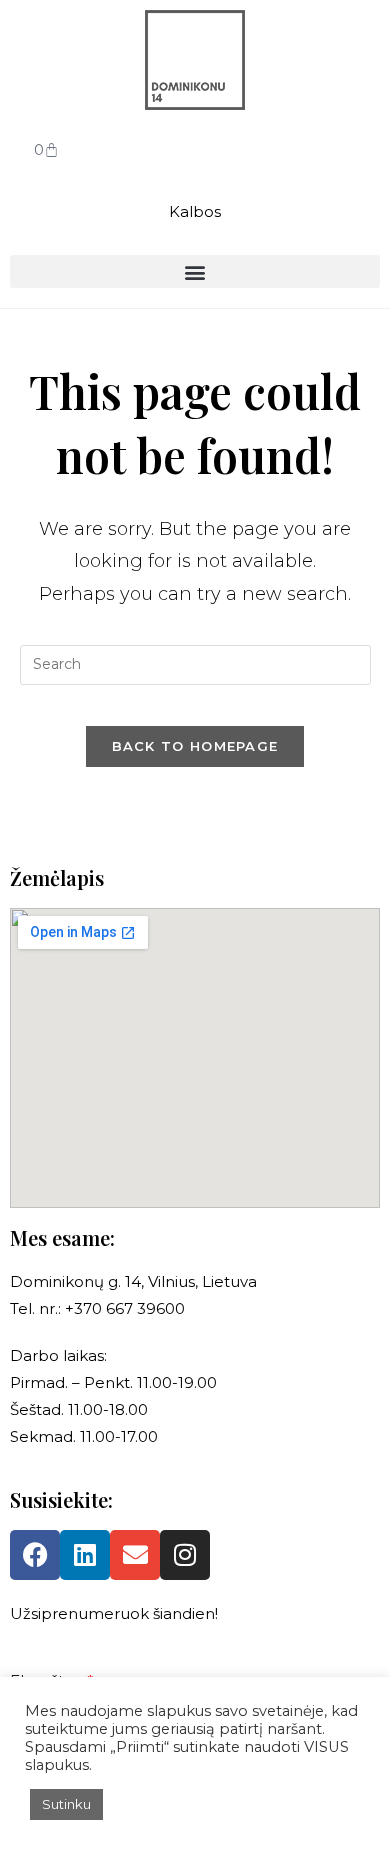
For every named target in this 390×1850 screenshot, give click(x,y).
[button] (195, 271)
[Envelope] (135, 1555)
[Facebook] (35, 1555)
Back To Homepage (195, 746)
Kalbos (195, 211)
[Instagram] (185, 1555)
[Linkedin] (85, 1555)
